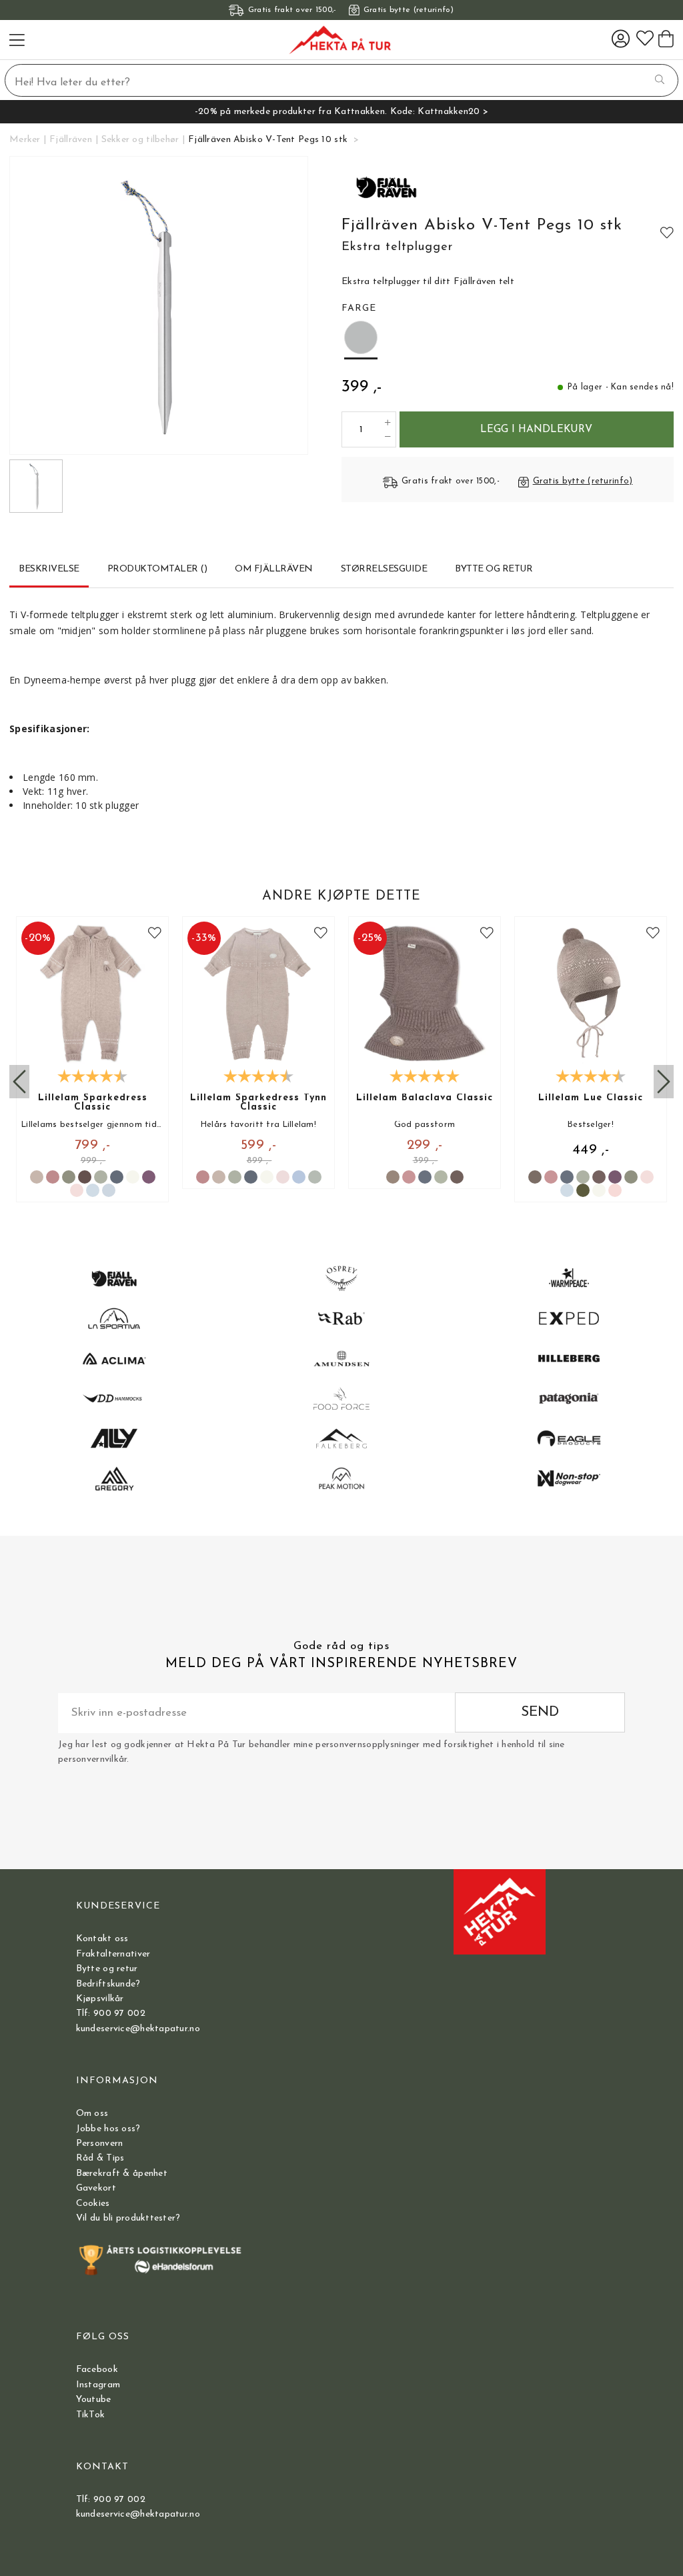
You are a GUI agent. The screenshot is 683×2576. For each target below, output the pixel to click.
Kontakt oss (102, 1939)
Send (540, 1712)
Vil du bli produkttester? (128, 2218)
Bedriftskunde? (108, 1984)
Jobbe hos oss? (108, 2129)
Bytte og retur (107, 1969)
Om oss (92, 2114)
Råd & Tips (100, 2158)
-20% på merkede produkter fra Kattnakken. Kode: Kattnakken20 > (341, 112)
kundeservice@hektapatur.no (138, 2029)
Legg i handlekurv (536, 429)
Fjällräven (71, 140)
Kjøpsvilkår (100, 1999)
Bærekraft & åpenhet (122, 2174)
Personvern (100, 2144)
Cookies (93, 2204)
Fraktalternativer (113, 1954)
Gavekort (96, 2188)
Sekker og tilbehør (140, 140)
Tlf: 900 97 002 (111, 2014)
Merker (25, 140)
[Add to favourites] (667, 232)
